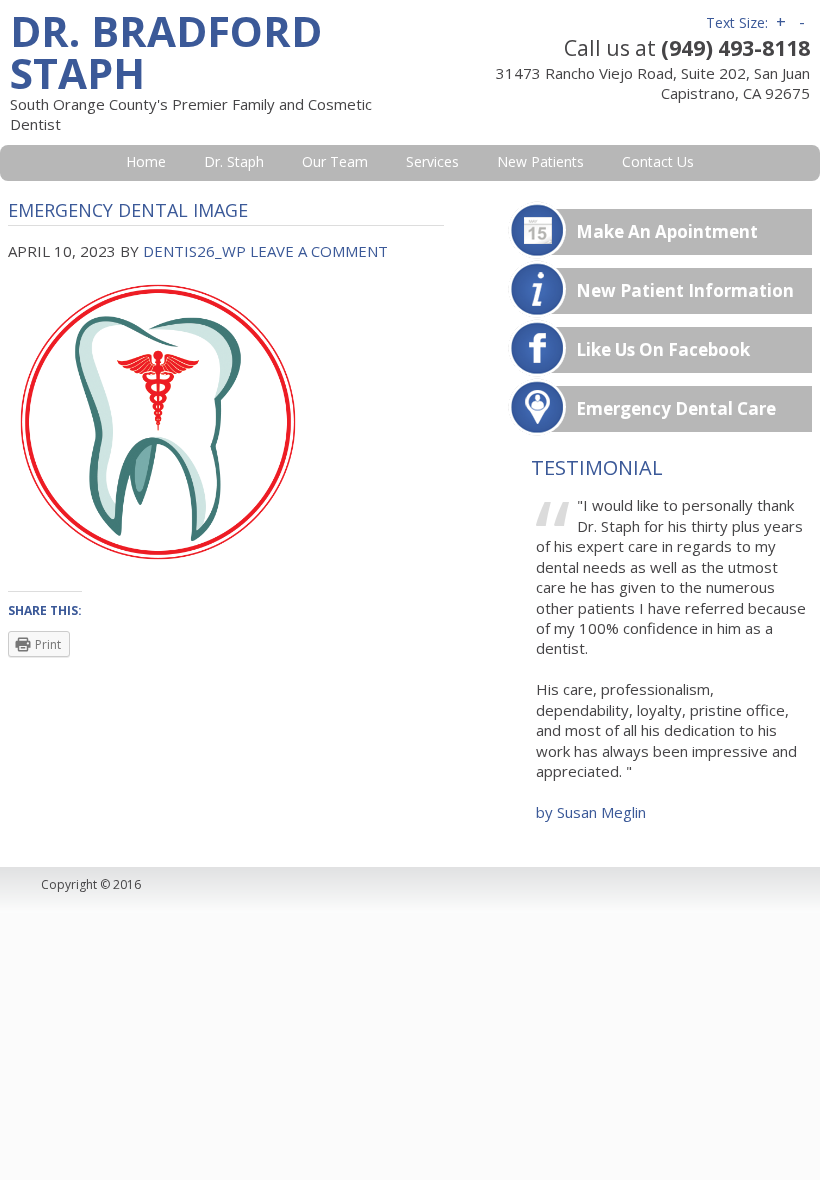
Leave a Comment (319, 251)
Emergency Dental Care (676, 408)
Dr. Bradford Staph (166, 51)
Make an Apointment (667, 231)
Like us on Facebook (663, 349)
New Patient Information (685, 290)
